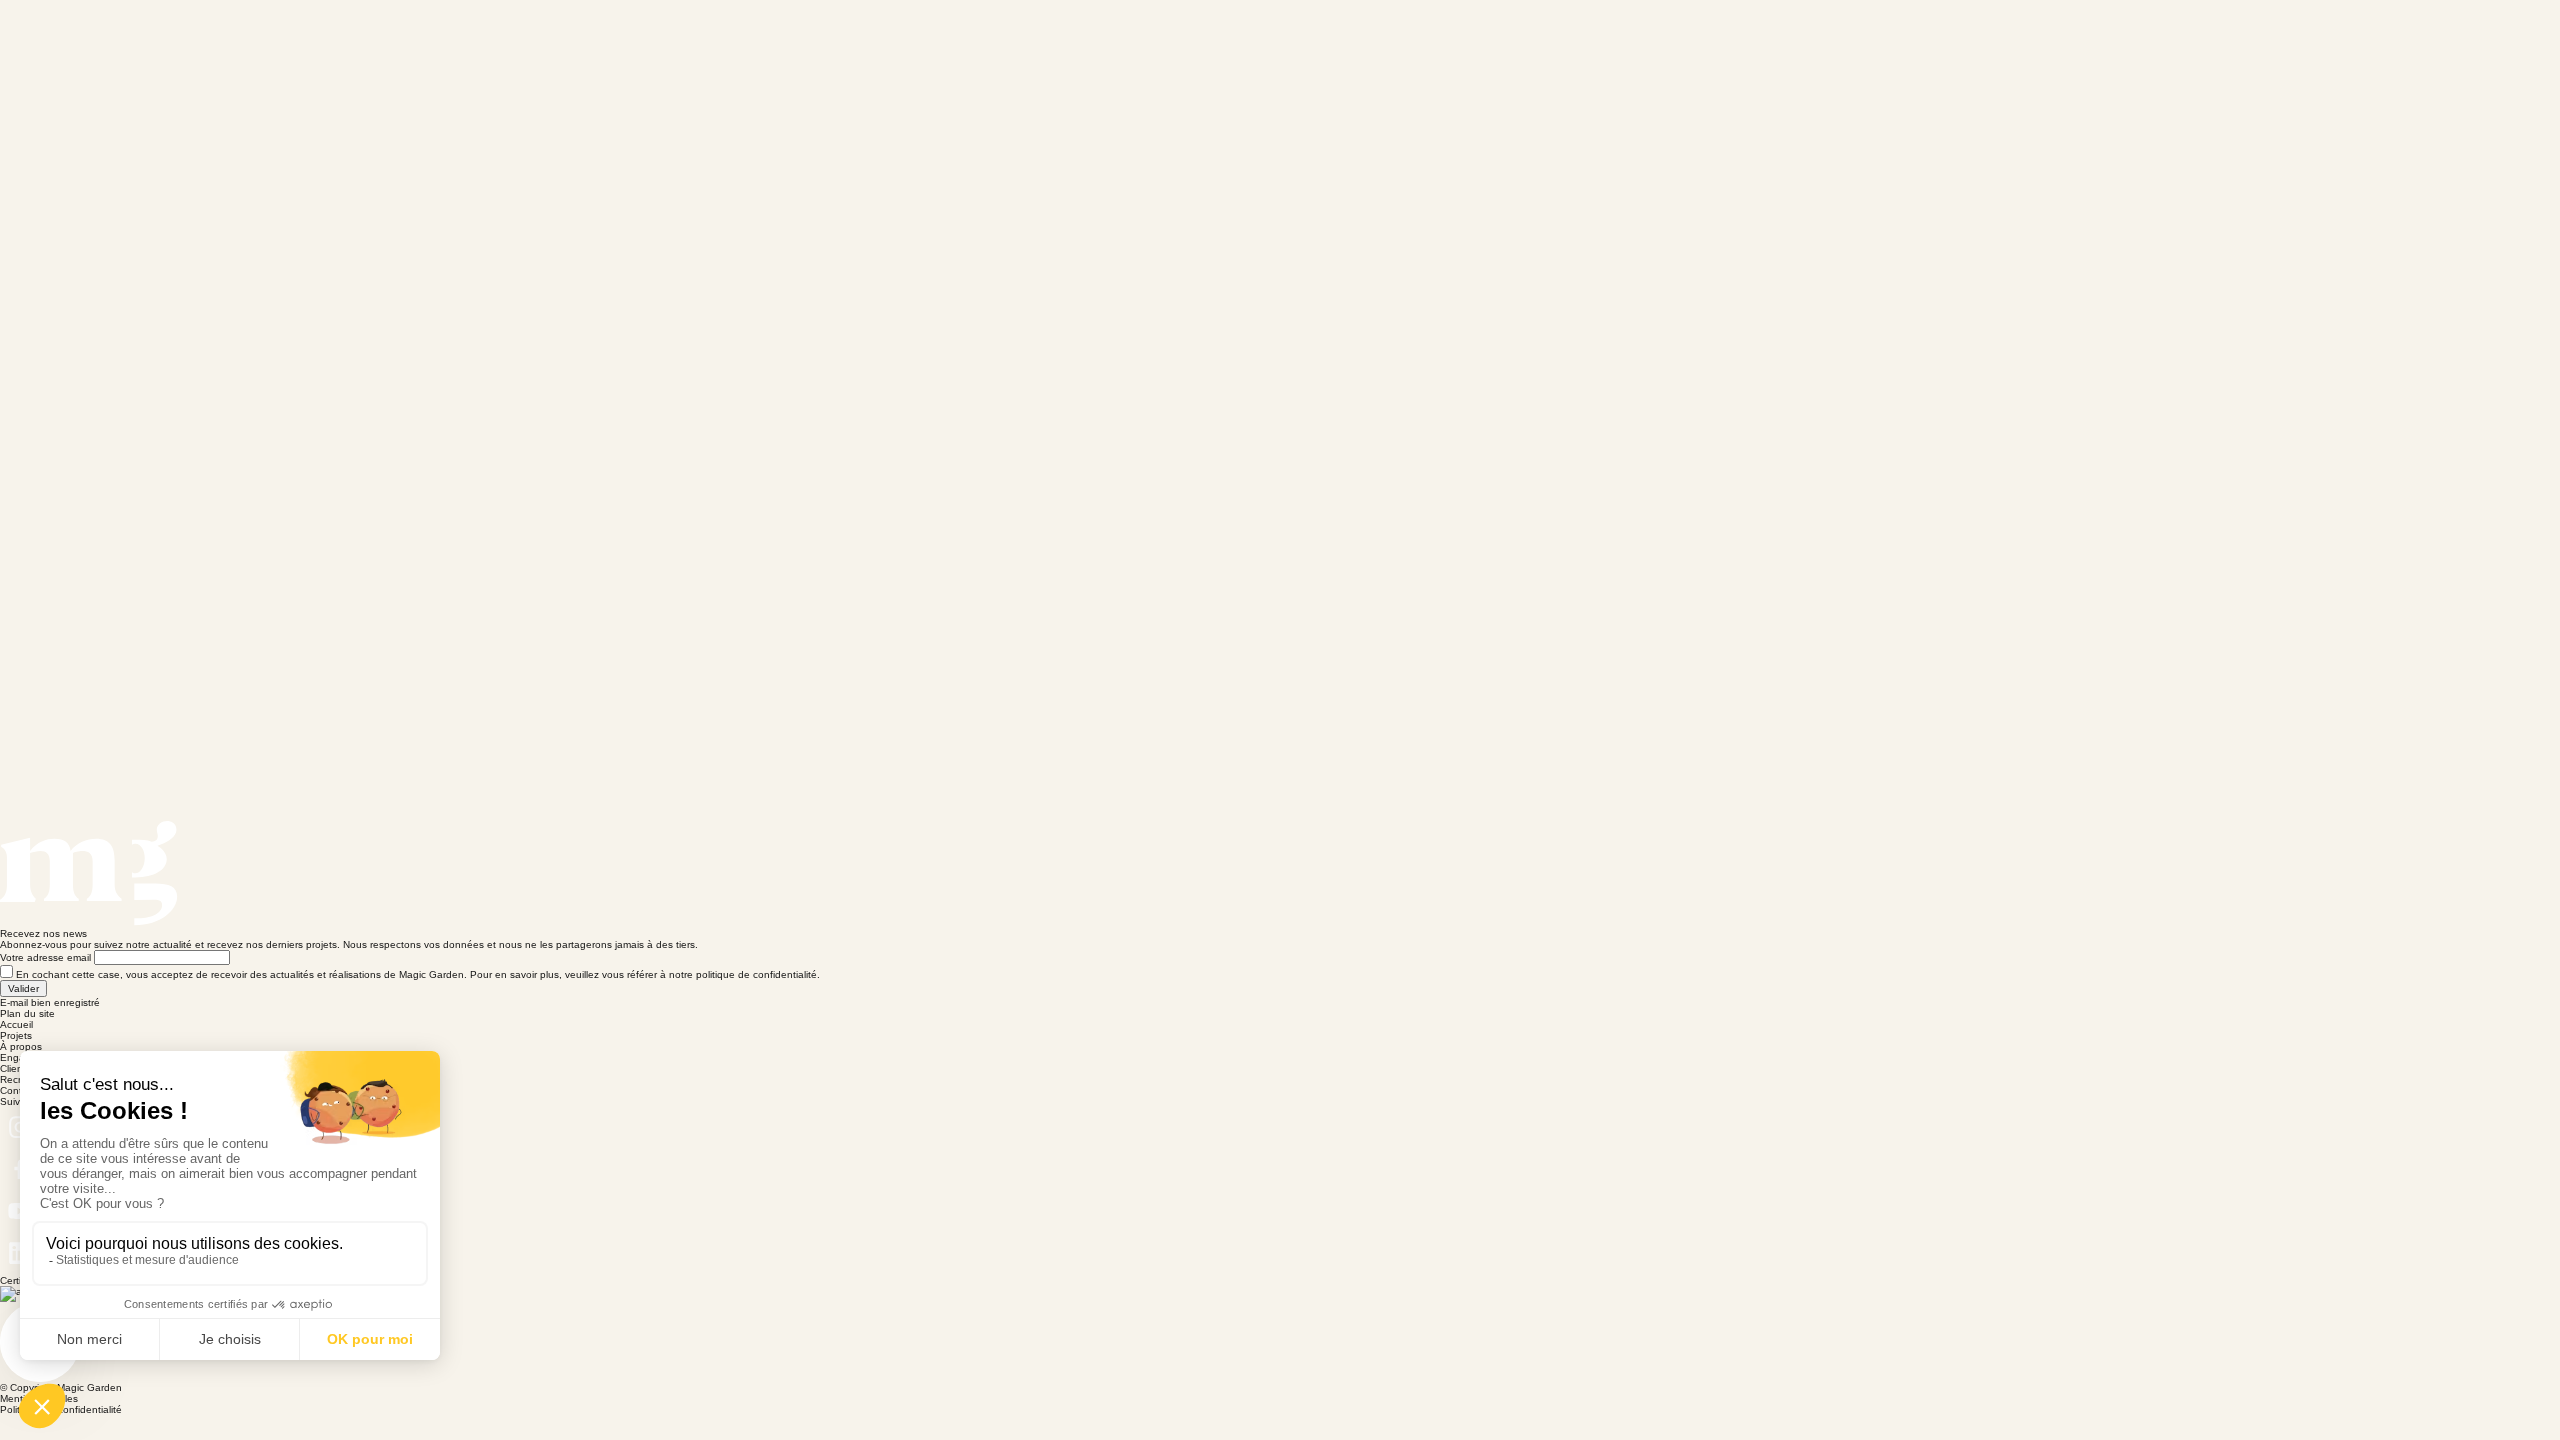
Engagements (1910, 56)
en (2362, 56)
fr (2393, 56)
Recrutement (2153, 56)
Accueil (1573, 56)
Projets (1674, 56)
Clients (2032, 56)
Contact (2280, 56)
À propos (1781, 56)
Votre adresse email (45, 957)
